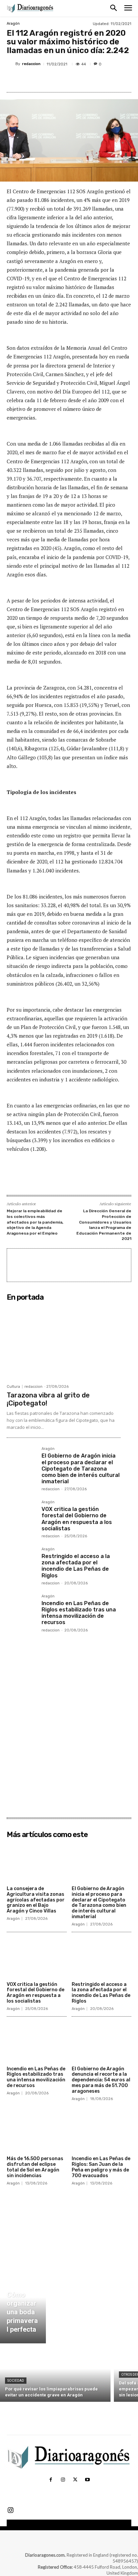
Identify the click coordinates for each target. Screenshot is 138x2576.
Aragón (13, 24)
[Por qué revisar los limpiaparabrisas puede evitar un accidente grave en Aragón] (55, 2374)
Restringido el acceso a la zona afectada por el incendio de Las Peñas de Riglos (76, 1566)
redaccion (31, 64)
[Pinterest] (65, 80)
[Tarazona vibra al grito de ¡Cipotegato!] (64, 1342)
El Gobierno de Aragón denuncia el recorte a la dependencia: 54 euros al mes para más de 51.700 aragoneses (101, 2080)
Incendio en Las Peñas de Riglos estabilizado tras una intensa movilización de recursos (79, 1613)
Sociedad (16, 2381)
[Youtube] (87, 2480)
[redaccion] (11, 64)
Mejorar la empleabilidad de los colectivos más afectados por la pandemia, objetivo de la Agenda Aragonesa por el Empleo (35, 1222)
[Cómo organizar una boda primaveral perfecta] (23, 2305)
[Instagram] (63, 2480)
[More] (96, 80)
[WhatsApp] (81, 80)
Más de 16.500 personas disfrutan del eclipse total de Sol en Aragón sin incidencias (35, 2167)
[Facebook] (34, 80)
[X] (50, 80)
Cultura (13, 1387)
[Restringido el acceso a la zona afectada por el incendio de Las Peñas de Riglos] (21, 1562)
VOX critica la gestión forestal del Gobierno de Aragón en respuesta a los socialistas (77, 1519)
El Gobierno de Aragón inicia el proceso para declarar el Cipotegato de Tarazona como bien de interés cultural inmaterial (81, 1469)
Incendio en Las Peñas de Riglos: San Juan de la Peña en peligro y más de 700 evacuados (101, 2167)
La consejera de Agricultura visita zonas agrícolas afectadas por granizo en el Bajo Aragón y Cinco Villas (36, 1900)
